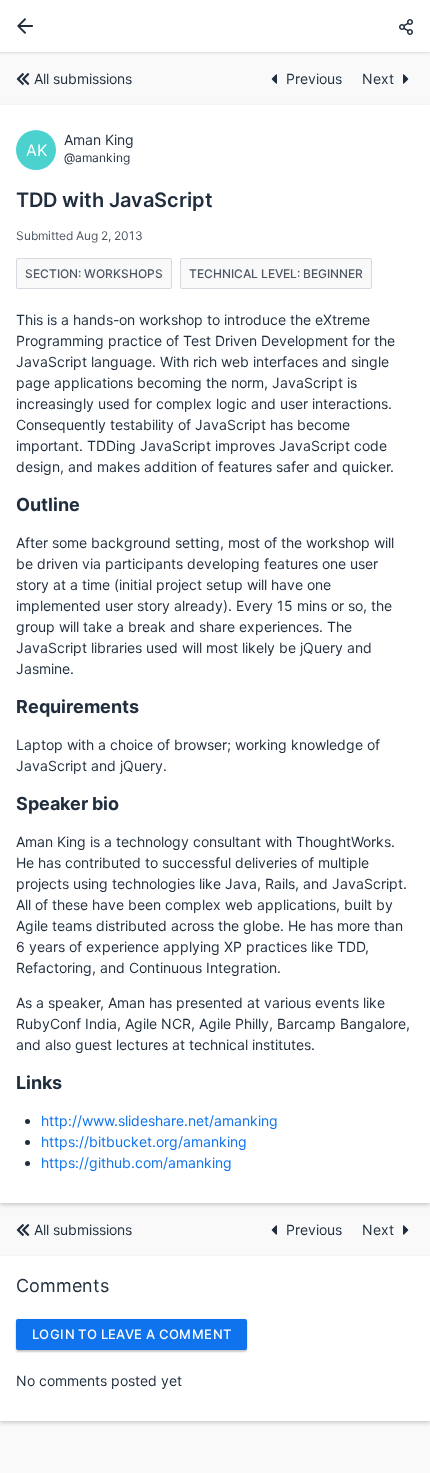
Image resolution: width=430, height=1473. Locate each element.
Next (378, 78)
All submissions (83, 78)
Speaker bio (67, 803)
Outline (48, 504)
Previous (316, 78)
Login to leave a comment (131, 1334)
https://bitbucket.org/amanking (144, 1141)
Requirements (77, 706)
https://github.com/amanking (136, 1162)
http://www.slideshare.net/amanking (159, 1120)
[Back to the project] (21, 26)
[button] (406, 26)
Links (39, 1082)
